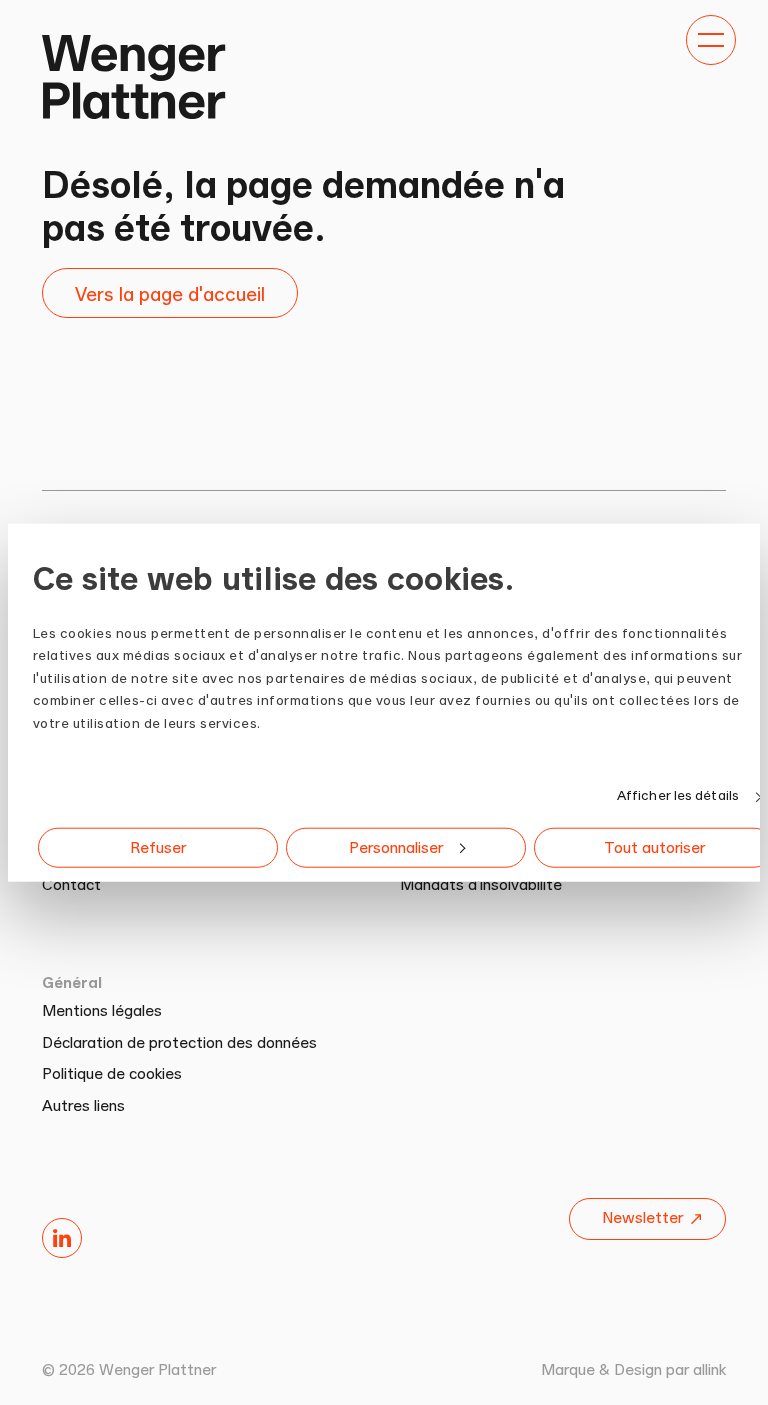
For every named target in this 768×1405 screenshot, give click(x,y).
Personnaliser (396, 847)
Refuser (158, 847)
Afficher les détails (678, 795)
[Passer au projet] (133, 76)
